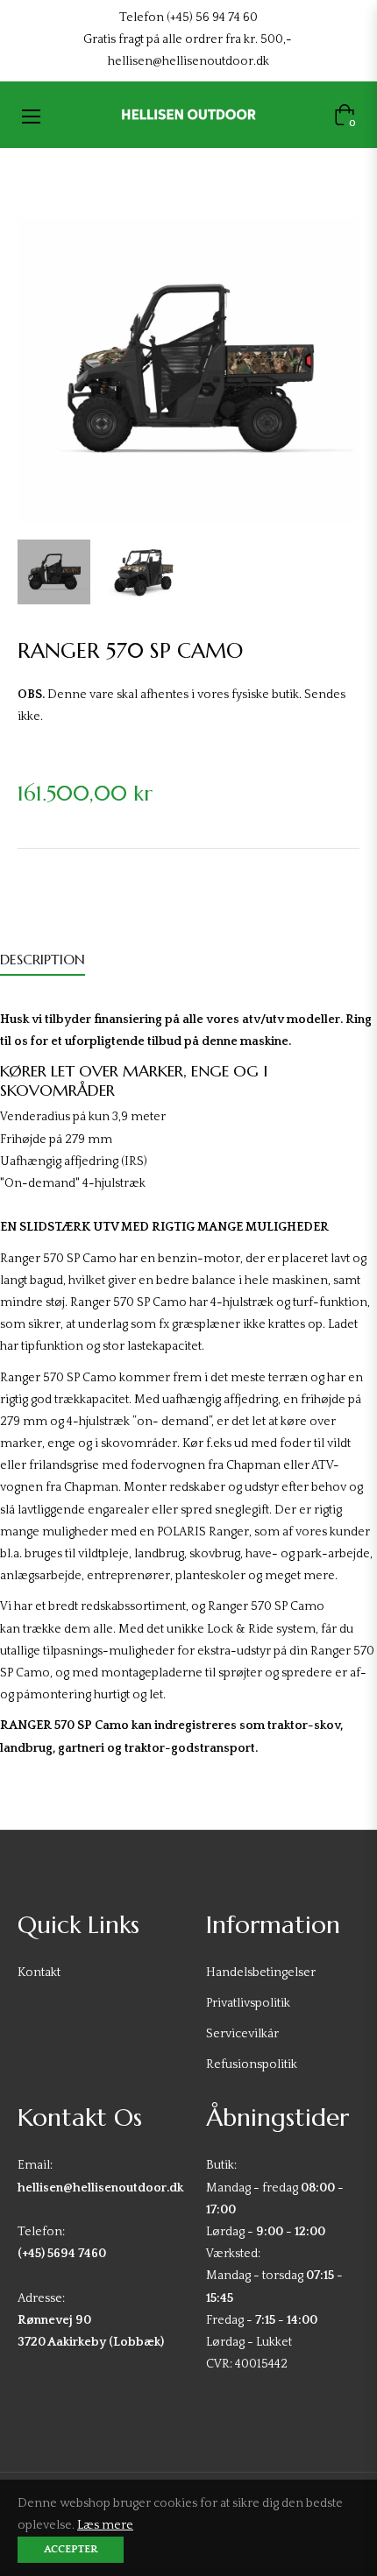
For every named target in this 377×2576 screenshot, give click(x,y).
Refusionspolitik (252, 2064)
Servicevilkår (242, 2034)
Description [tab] (43, 959)
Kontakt (39, 1973)
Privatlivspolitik (248, 2003)
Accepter (71, 2549)
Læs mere (105, 2525)
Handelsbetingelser (261, 1973)
